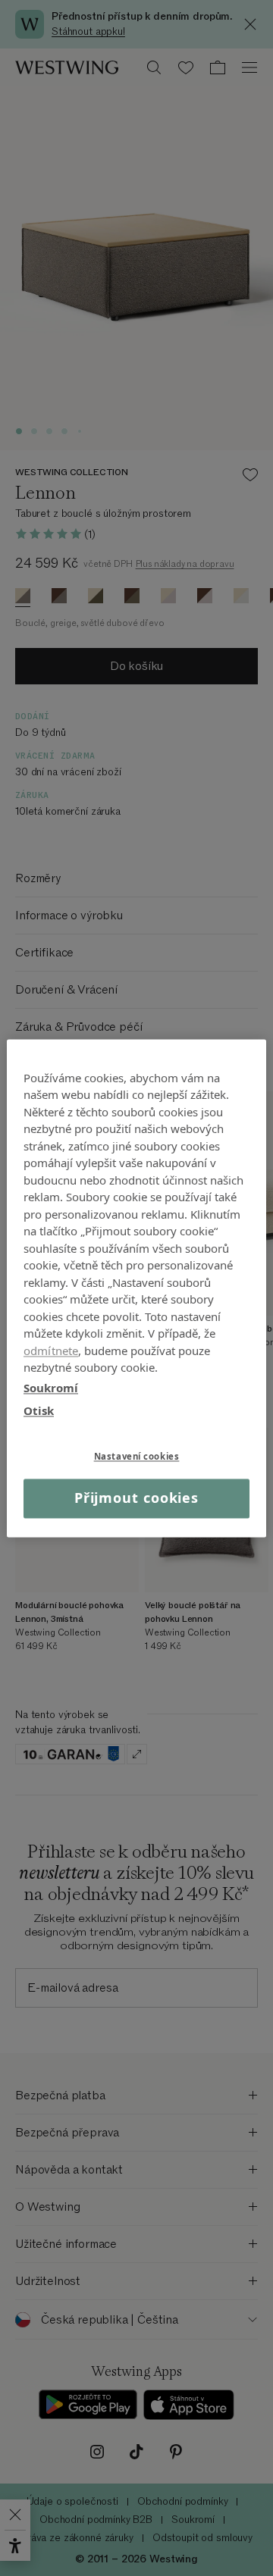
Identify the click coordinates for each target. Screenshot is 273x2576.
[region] (136, 1288)
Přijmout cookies (136, 1498)
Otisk (39, 1410)
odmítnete (51, 1351)
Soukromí (51, 1388)
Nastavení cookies (137, 1456)
